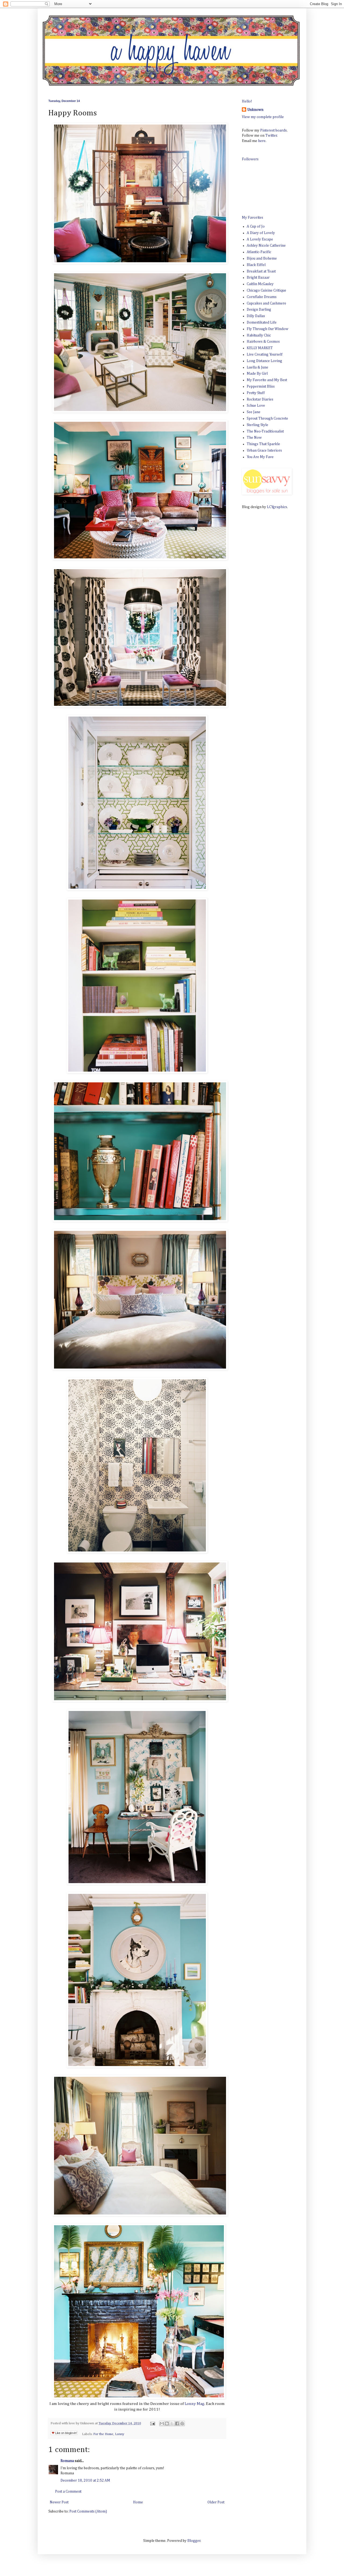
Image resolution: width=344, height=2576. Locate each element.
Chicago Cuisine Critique (266, 290)
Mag (200, 2404)
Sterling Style (257, 425)
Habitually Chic (259, 335)
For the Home (103, 2434)
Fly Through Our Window (268, 329)
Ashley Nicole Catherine (266, 246)
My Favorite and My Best (267, 380)
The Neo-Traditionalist (265, 431)
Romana (67, 2461)
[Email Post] (152, 2423)
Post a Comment (68, 2492)
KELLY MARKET (260, 348)
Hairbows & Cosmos (263, 342)
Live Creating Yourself (265, 355)
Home (138, 2502)
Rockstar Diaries (260, 399)
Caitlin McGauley (260, 284)
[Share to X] (172, 2423)
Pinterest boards (273, 130)
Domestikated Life (262, 323)
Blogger (194, 2541)
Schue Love (256, 406)
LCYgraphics (277, 507)
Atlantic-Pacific (259, 252)
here (262, 141)
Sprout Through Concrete (267, 419)
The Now (254, 438)
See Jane (254, 412)
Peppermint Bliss (261, 387)
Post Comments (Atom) (88, 2511)
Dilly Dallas (256, 316)
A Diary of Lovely (261, 233)
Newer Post (59, 2502)
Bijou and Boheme (262, 258)
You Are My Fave (260, 457)
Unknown (255, 110)
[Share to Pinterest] (182, 2423)
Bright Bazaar (258, 278)
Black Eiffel (256, 265)
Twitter (271, 136)
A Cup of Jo (256, 226)
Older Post (216, 2502)
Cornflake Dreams (262, 297)
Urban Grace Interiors (264, 451)
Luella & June (257, 367)
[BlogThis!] (167, 2423)
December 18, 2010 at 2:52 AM (85, 2481)
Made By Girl (257, 374)
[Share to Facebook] (177, 2423)
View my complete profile (263, 117)
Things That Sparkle (263, 444)
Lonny (190, 2404)
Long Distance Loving (264, 361)
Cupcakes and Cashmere (266, 303)
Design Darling (259, 310)
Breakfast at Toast (261, 271)
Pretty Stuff (256, 393)
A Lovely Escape (260, 239)
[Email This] (162, 2423)
